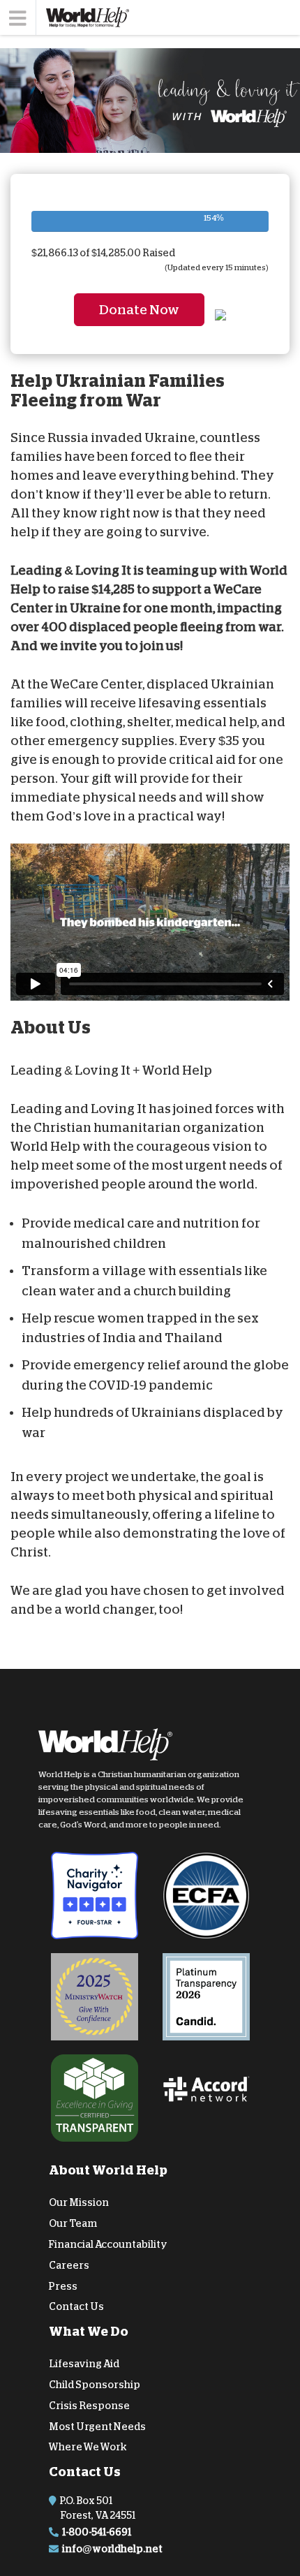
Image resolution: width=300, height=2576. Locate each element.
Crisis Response (89, 2406)
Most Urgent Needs (97, 2427)
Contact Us (76, 2306)
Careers (69, 2265)
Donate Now (139, 310)
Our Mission (79, 2202)
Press (63, 2286)
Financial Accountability (108, 2244)
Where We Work (88, 2447)
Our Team (73, 2223)
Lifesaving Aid (84, 2364)
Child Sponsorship (95, 2385)
